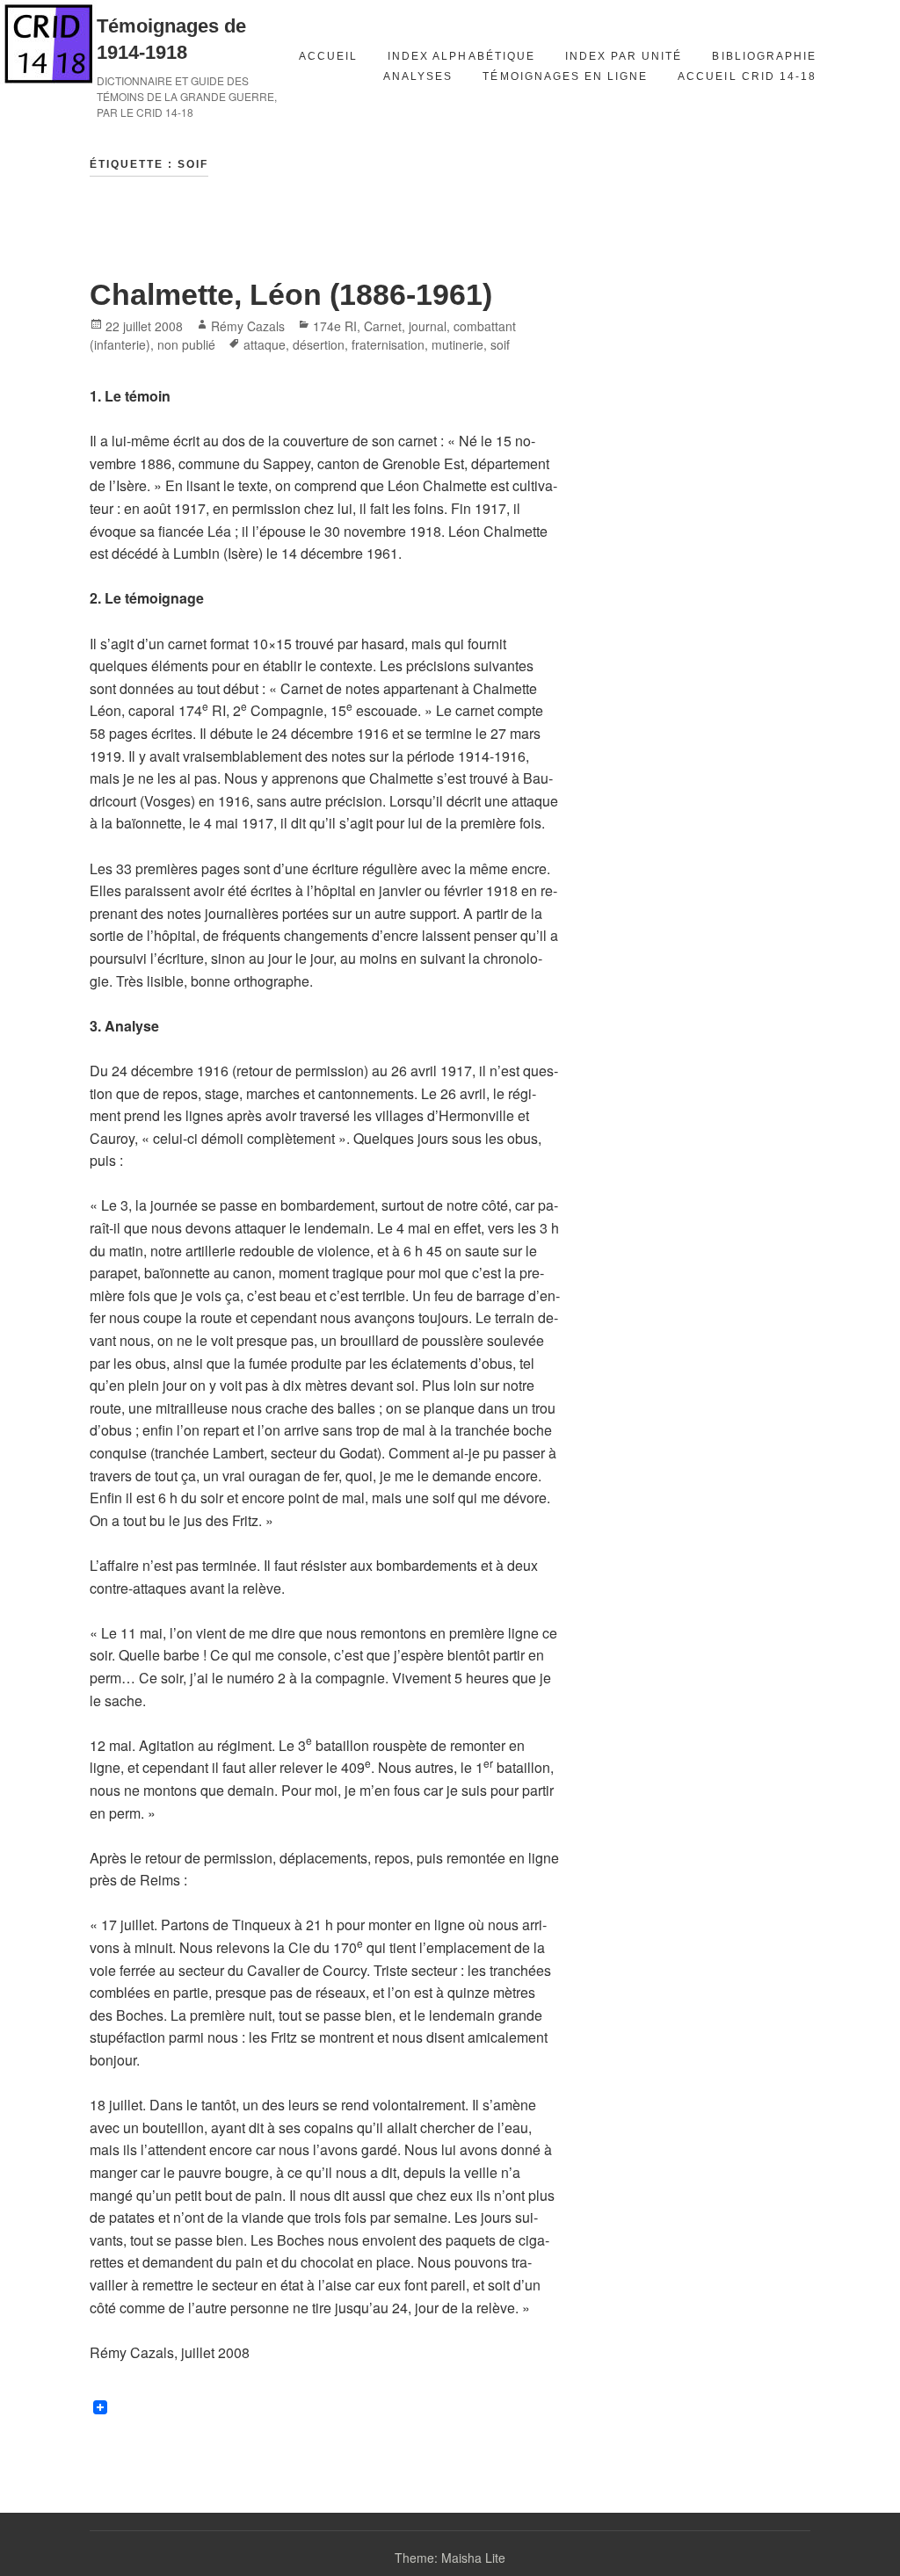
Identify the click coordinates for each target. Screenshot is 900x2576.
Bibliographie (764, 56)
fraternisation (388, 344)
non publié (186, 344)
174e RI (335, 326)
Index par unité (624, 56)
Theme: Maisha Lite (450, 2558)
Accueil (328, 56)
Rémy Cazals (248, 326)
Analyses (418, 76)
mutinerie (457, 344)
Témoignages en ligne (565, 76)
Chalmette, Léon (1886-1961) (291, 294)
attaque (265, 344)
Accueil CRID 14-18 (747, 76)
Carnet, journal (405, 326)
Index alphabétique (461, 56)
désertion (319, 344)
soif (500, 344)
